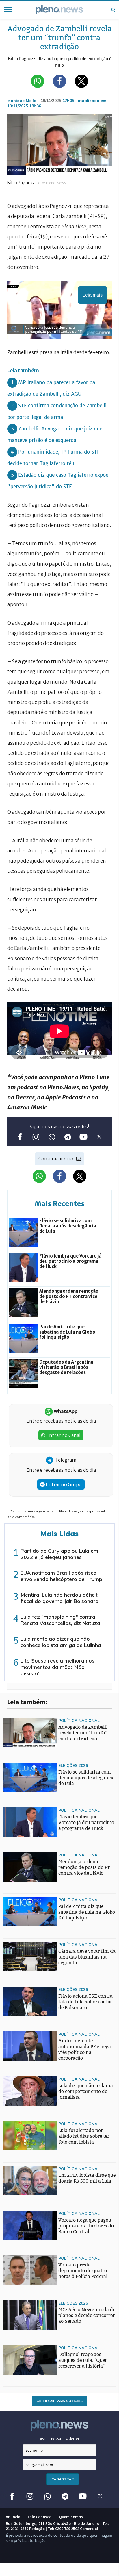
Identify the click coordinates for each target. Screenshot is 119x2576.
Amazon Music (27, 1107)
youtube (83, 1137)
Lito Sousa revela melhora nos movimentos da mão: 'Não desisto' (57, 1667)
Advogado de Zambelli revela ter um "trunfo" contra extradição (83, 1733)
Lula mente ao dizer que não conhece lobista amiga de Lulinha (61, 1642)
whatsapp (52, 1137)
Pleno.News (63, 1087)
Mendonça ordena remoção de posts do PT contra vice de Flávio (84, 1867)
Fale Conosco (40, 2517)
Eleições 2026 (73, 1765)
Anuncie (13, 2517)
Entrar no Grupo (63, 1484)
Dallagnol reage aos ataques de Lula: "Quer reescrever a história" (83, 2360)
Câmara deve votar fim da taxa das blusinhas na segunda (87, 1957)
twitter (99, 1137)
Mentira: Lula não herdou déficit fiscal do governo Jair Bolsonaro (59, 1598)
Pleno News (59, 10)
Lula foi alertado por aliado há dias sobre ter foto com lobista (84, 2136)
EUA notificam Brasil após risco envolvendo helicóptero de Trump (61, 1576)
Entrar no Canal (63, 1435)
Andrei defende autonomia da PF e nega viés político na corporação (85, 2049)
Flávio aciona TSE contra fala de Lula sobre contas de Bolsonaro (85, 2002)
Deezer (25, 1097)
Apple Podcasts (66, 1097)
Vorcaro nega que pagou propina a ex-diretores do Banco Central (86, 2226)
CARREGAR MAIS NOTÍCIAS (59, 2401)
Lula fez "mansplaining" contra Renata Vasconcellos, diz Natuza (60, 1620)
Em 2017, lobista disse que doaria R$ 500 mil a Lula (87, 2178)
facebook (20, 1137)
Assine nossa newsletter (60, 2439)
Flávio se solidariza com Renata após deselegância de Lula (87, 1778)
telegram (67, 1137)
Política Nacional (79, 1720)
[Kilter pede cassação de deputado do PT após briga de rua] (14, 1962)
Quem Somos (71, 2517)
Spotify (99, 1087)
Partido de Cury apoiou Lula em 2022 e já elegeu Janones (59, 1554)
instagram (36, 1137)
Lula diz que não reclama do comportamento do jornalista (86, 2091)
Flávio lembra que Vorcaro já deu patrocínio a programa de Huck (86, 1823)
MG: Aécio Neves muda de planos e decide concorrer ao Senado (87, 2315)
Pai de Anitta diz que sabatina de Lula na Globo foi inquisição (87, 1912)
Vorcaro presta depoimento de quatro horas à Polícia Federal (83, 2271)
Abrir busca (113, 10)
